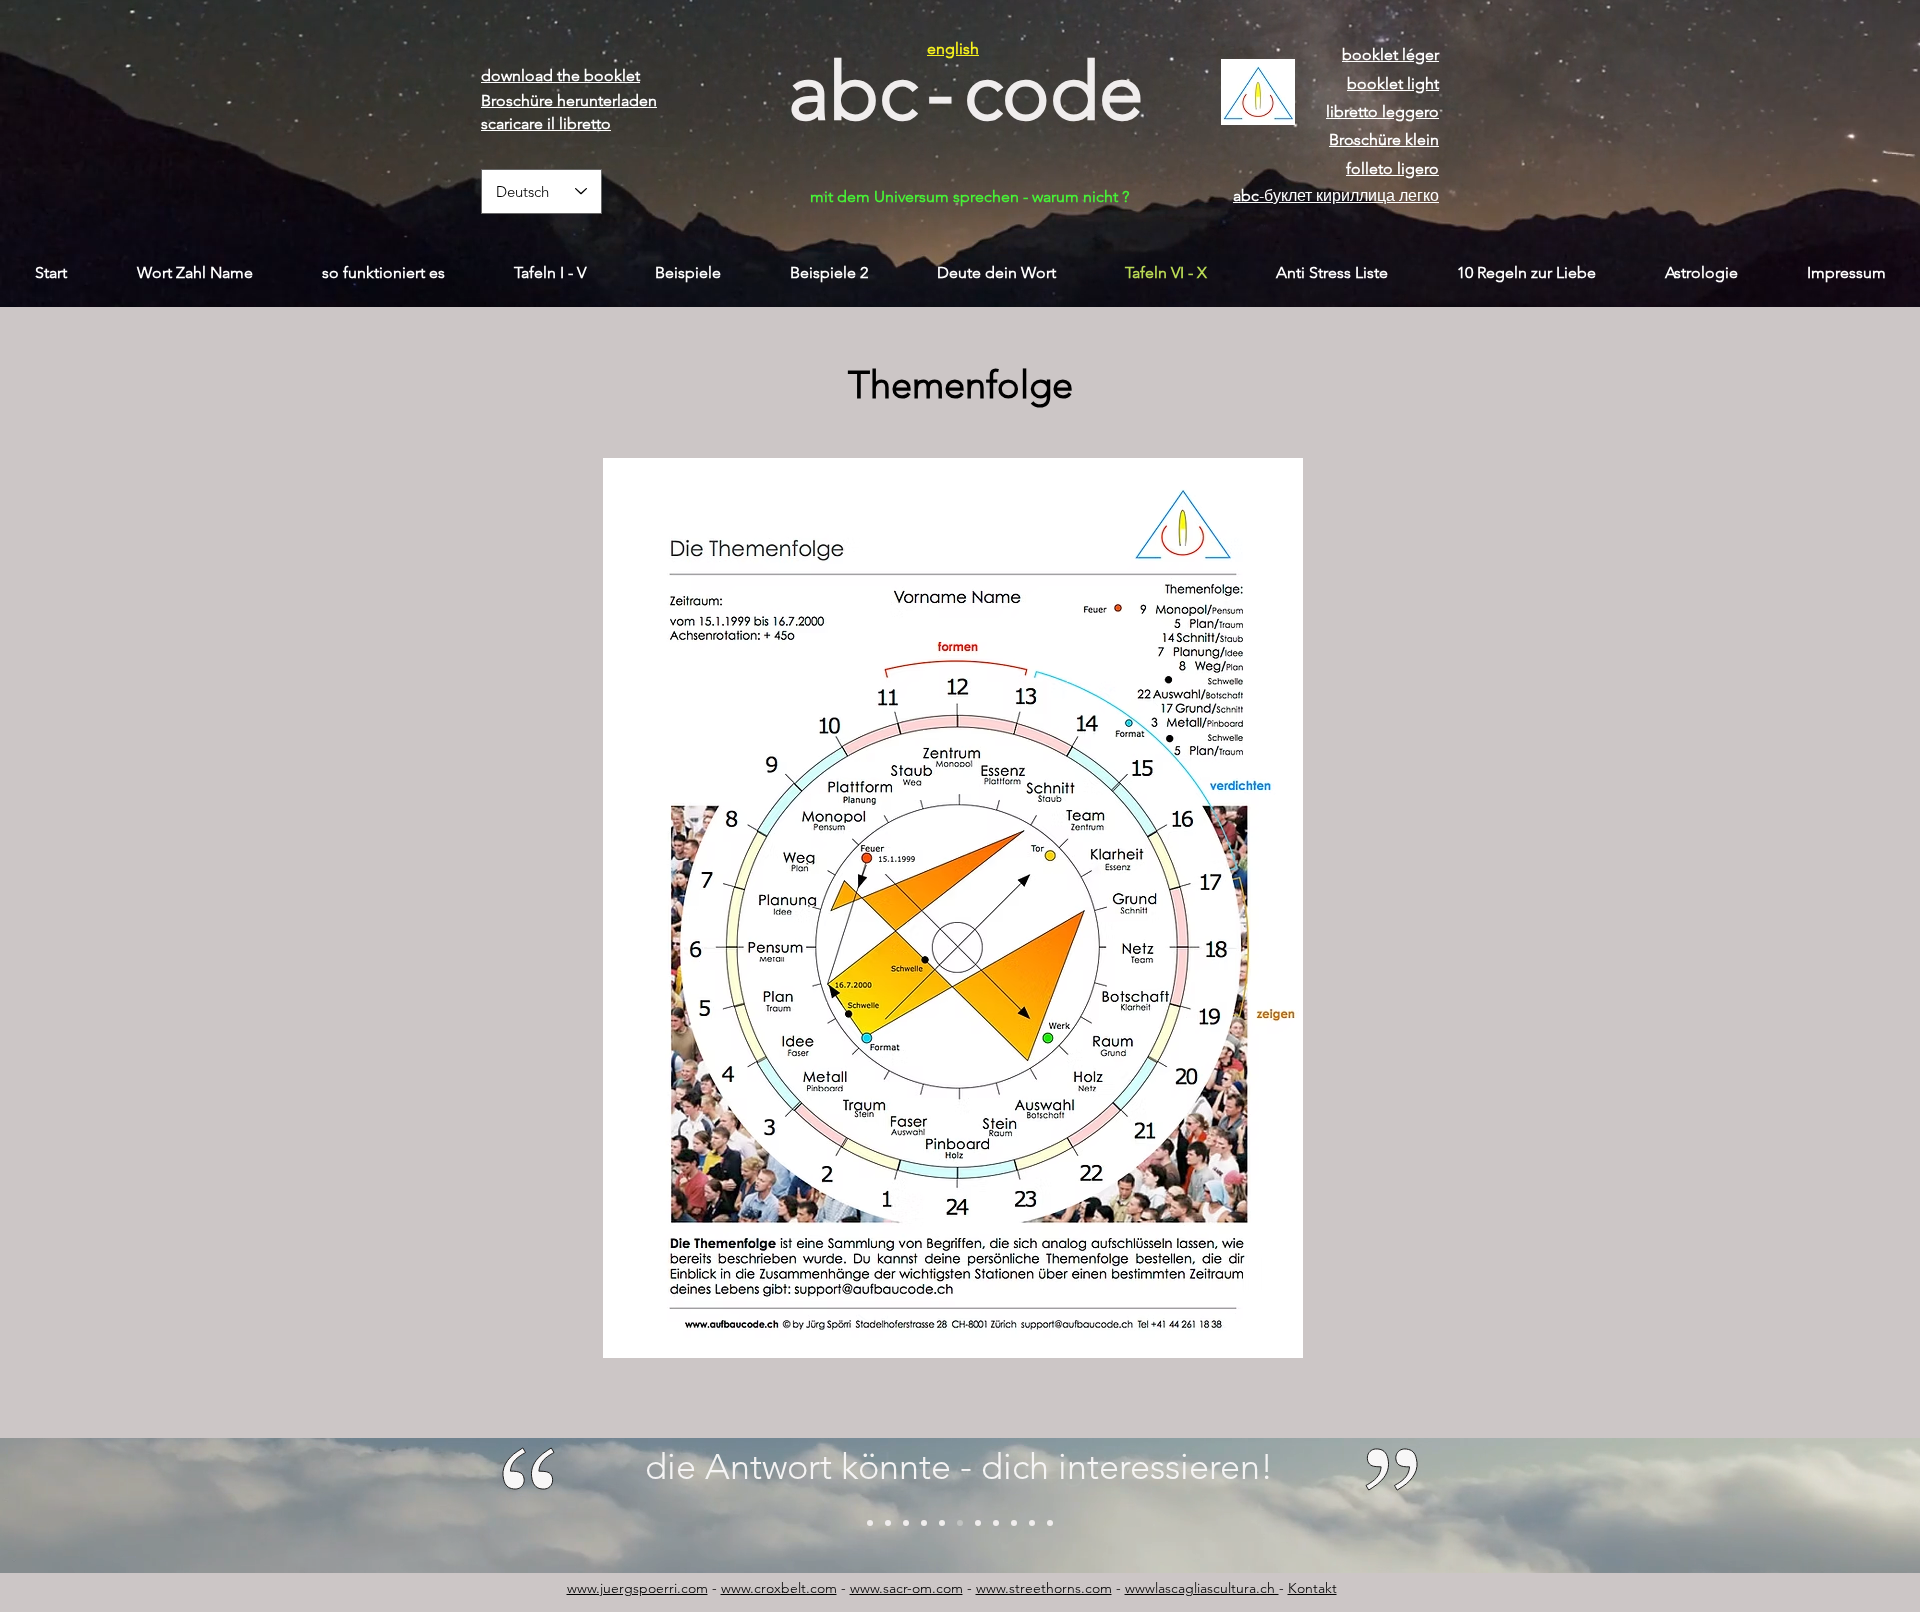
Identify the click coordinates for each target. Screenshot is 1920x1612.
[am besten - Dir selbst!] (996, 1523)
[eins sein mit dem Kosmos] (870, 1523)
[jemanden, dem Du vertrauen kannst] (978, 1523)
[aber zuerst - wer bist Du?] (924, 1523)
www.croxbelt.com (779, 1588)
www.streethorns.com (1044, 1588)
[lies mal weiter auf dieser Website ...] (1032, 1523)
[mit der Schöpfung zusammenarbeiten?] (888, 1523)
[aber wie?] (1014, 1523)
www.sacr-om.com (906, 1588)
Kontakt (1312, 1588)
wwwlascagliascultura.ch (1202, 1588)
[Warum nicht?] (906, 1523)
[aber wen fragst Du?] (960, 1523)
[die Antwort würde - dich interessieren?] (942, 1523)
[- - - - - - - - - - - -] (1050, 1523)
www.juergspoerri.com (637, 1588)
